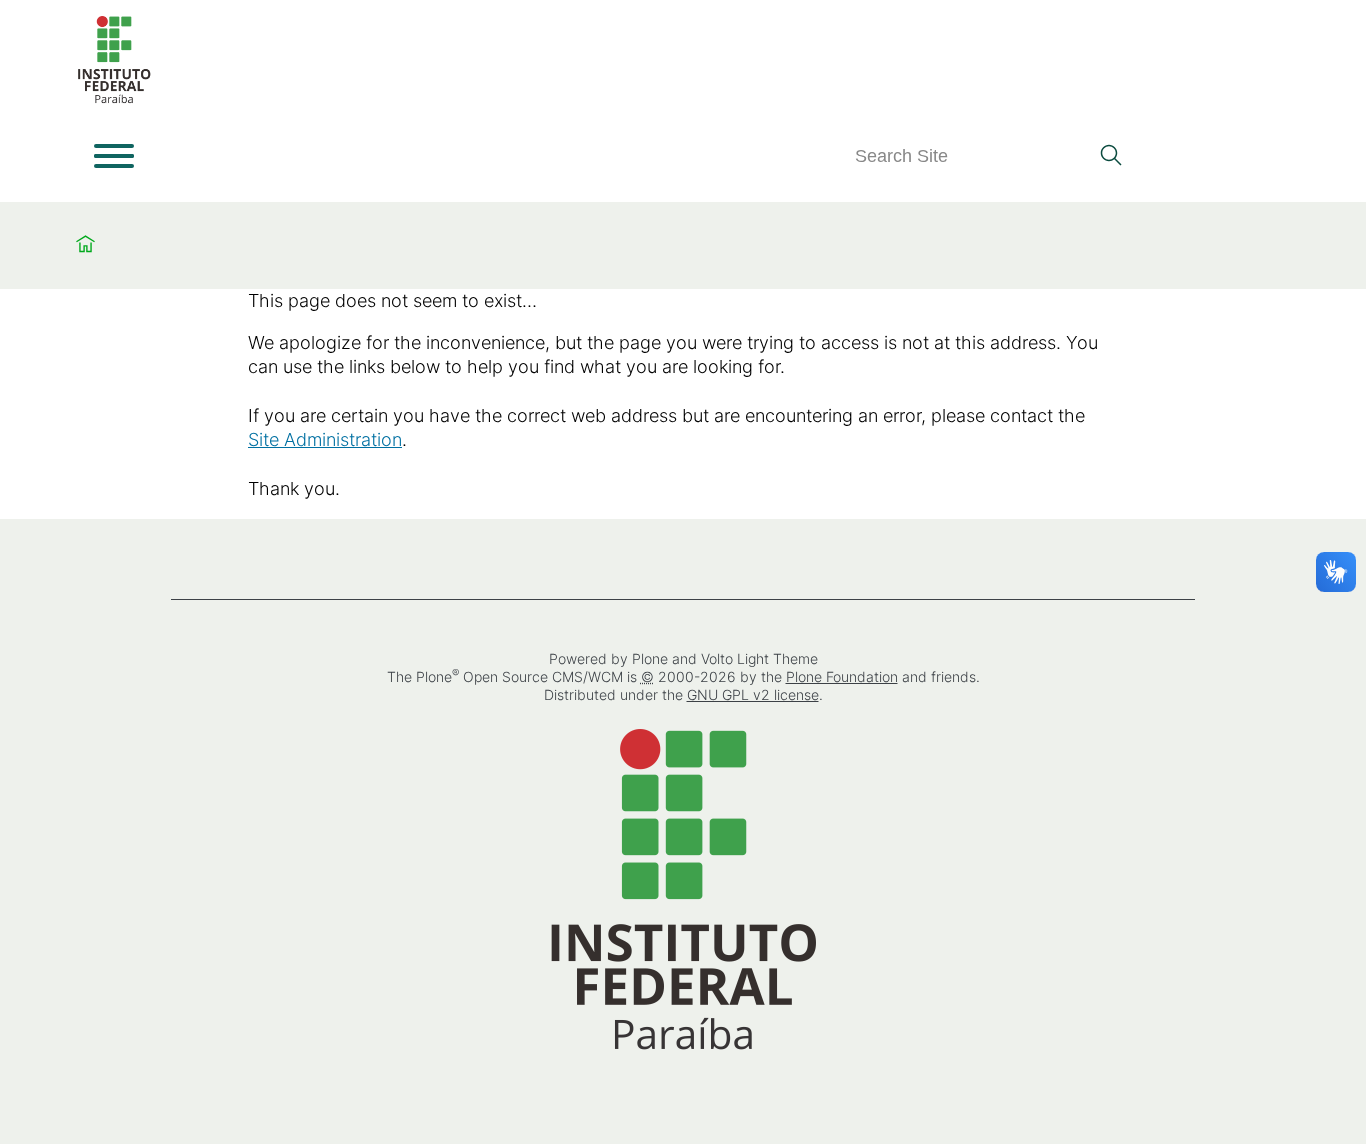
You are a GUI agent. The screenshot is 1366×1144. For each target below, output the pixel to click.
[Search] (1110, 157)
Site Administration (325, 439)
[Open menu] (114, 156)
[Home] (114, 99)
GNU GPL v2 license (753, 694)
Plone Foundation (842, 676)
